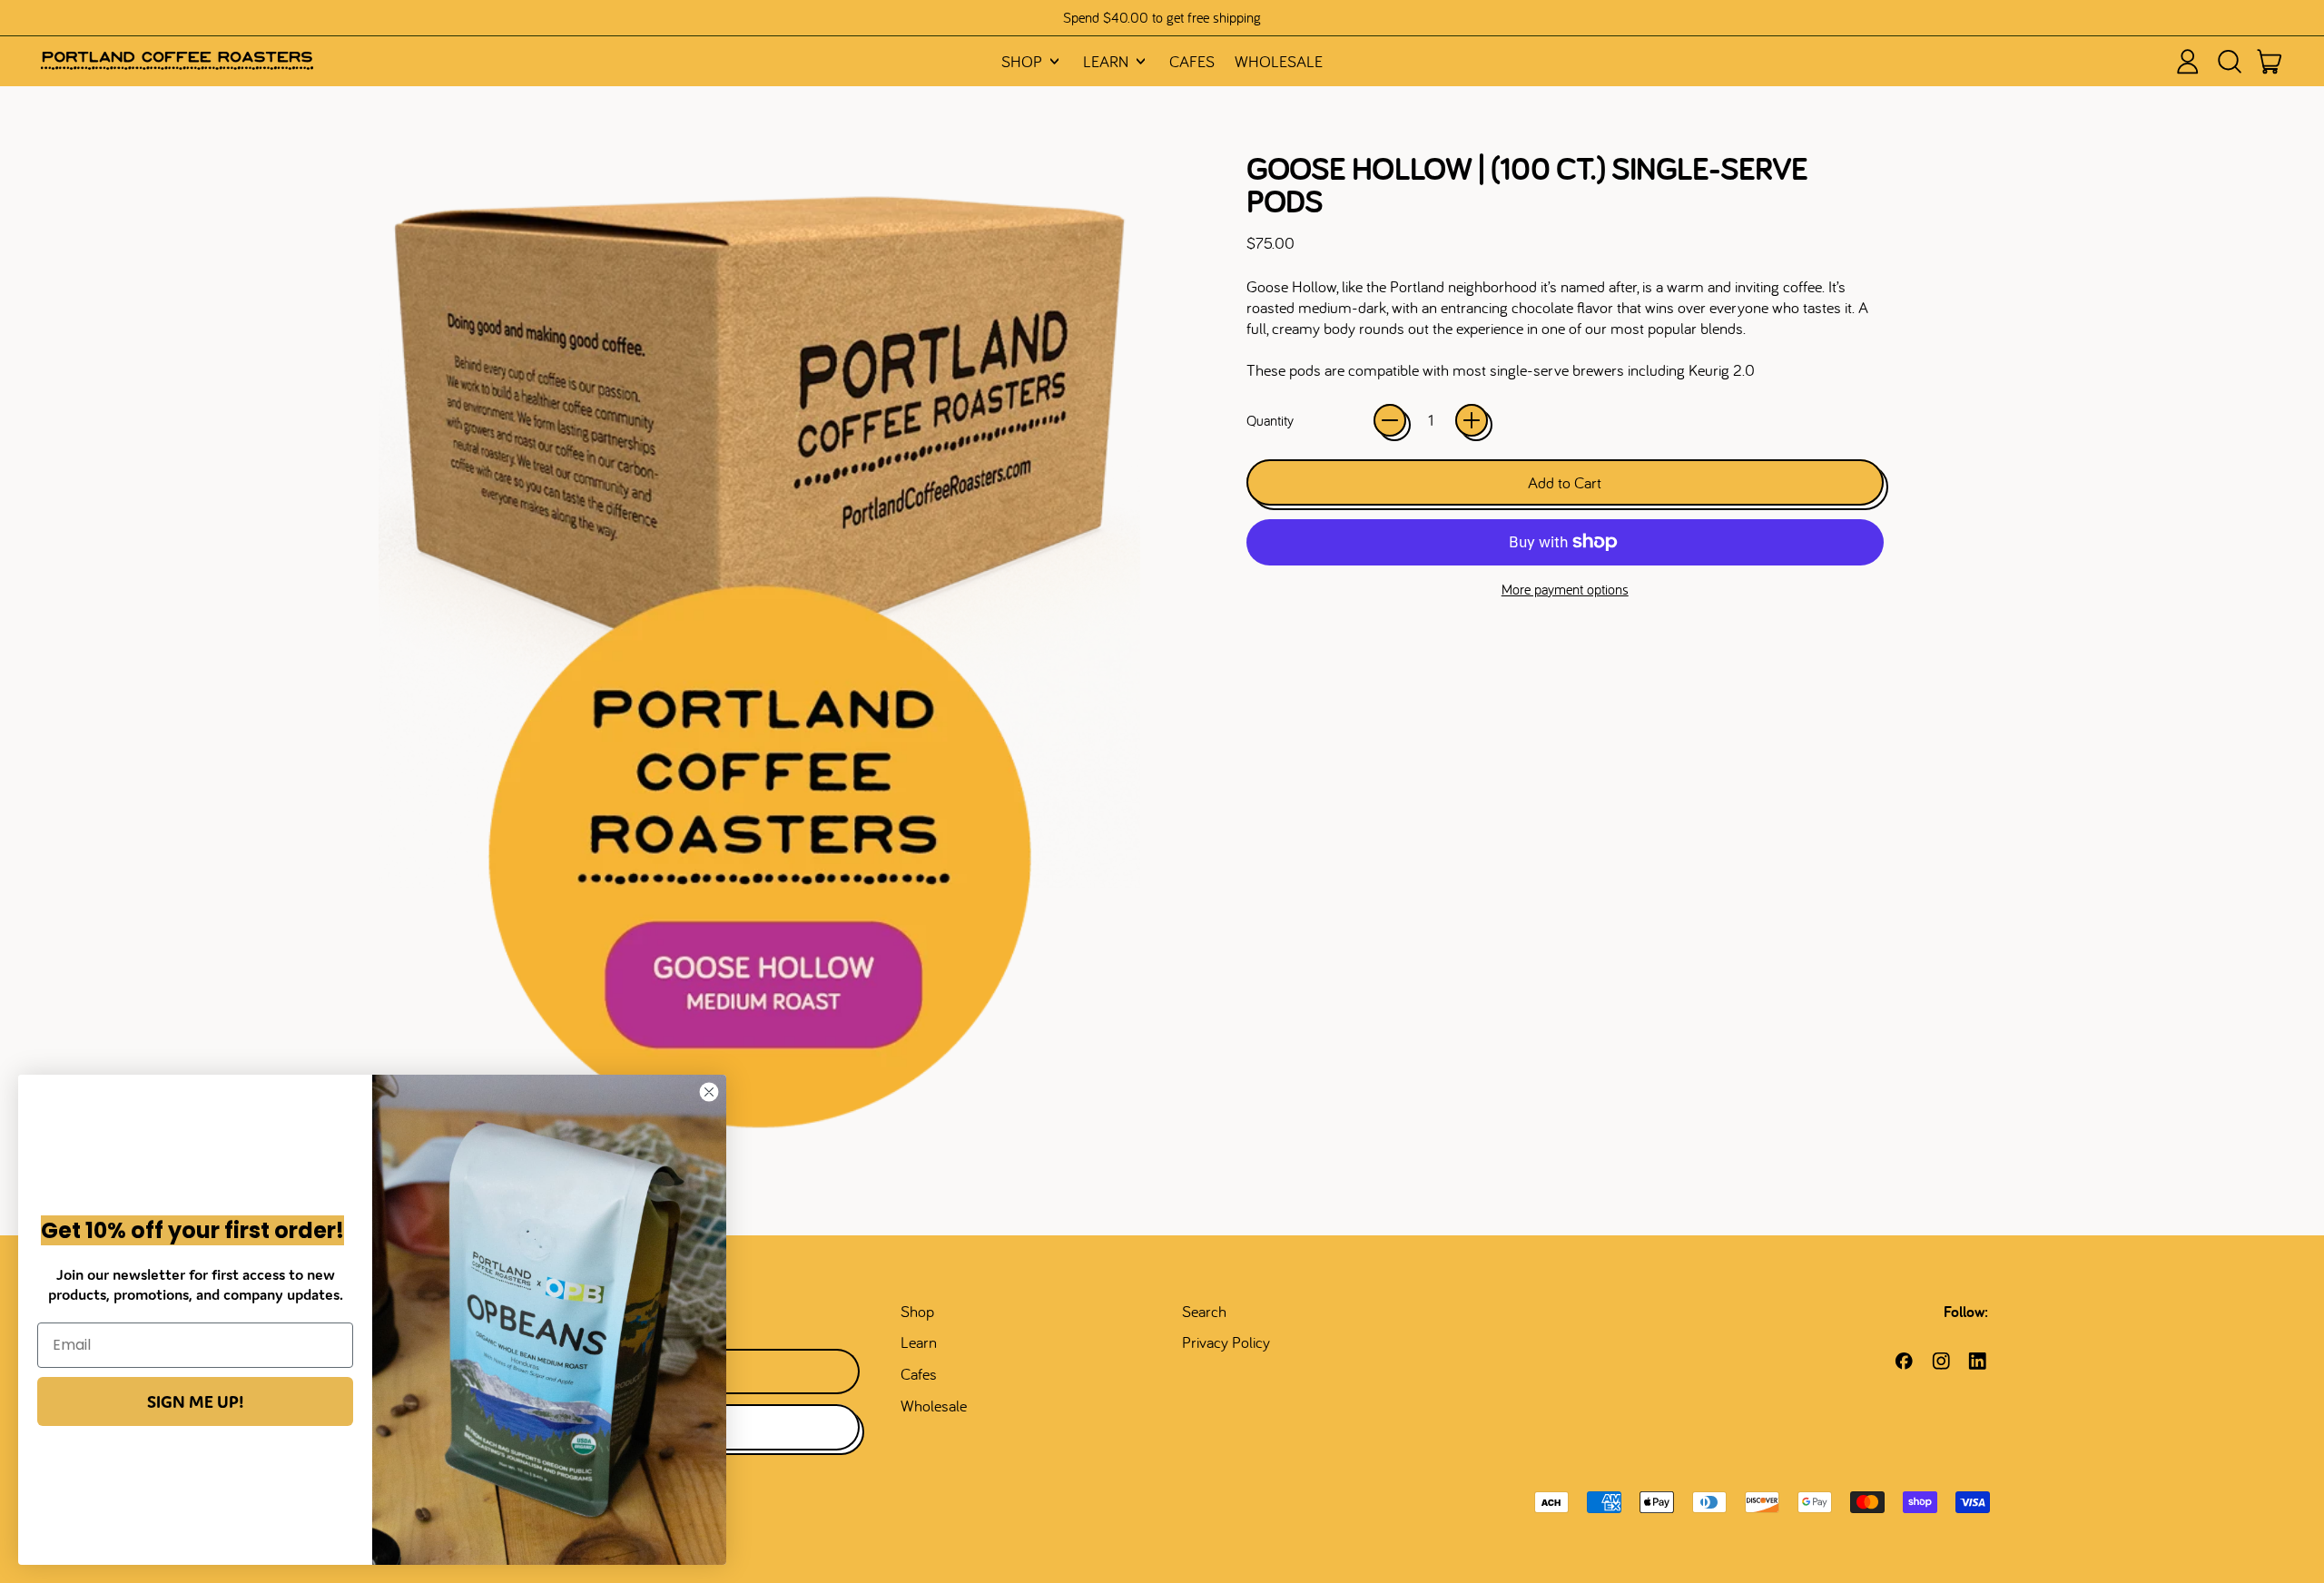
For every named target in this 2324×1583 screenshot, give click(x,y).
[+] (1472, 420)
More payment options (1565, 589)
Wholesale (1279, 61)
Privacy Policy (1226, 1342)
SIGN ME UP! (195, 1401)
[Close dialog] (709, 1092)
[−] (1390, 420)
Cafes (1192, 61)
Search (1204, 1311)
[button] (2229, 62)
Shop (917, 1311)
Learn (919, 1342)
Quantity (1270, 420)
